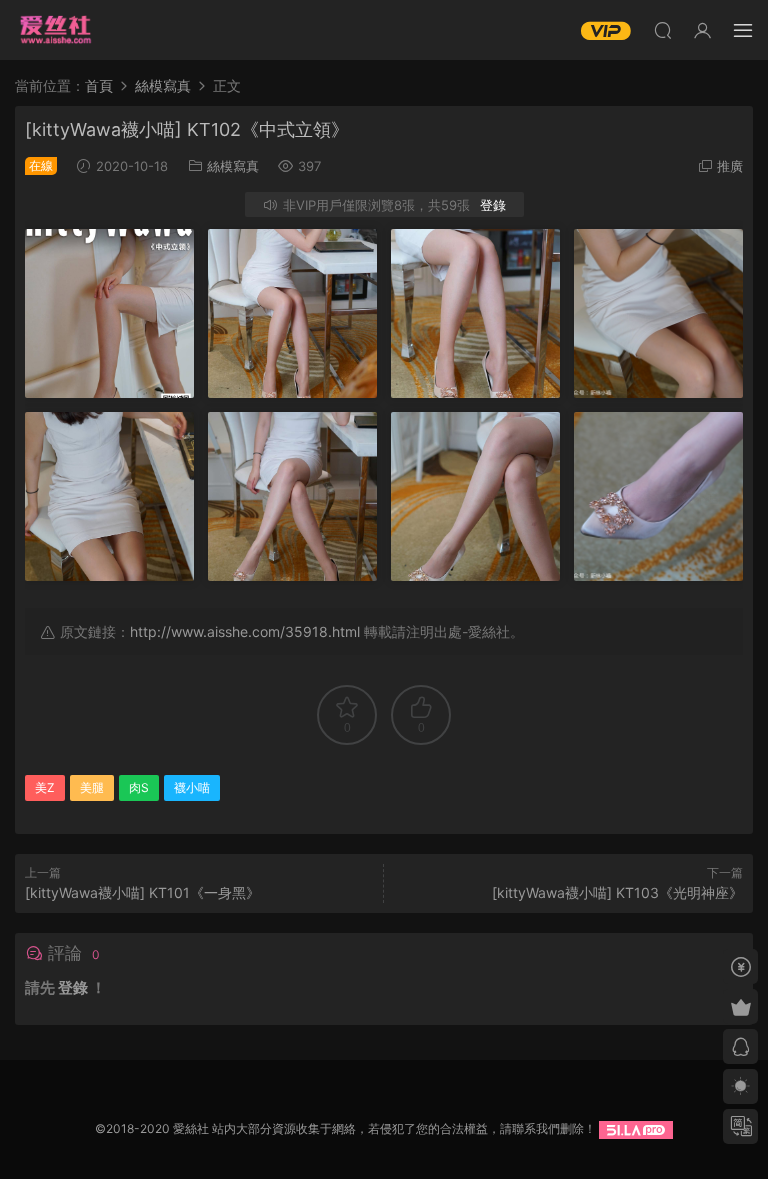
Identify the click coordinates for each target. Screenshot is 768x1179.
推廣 (730, 166)
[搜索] (663, 30)
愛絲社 (55, 30)
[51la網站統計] (636, 1128)
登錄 (493, 205)
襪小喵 (192, 787)
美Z (45, 787)
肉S (139, 787)
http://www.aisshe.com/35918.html (245, 631)
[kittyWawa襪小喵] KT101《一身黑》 (142, 892)
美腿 (92, 787)
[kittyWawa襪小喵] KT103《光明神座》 (617, 892)
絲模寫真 (233, 166)
